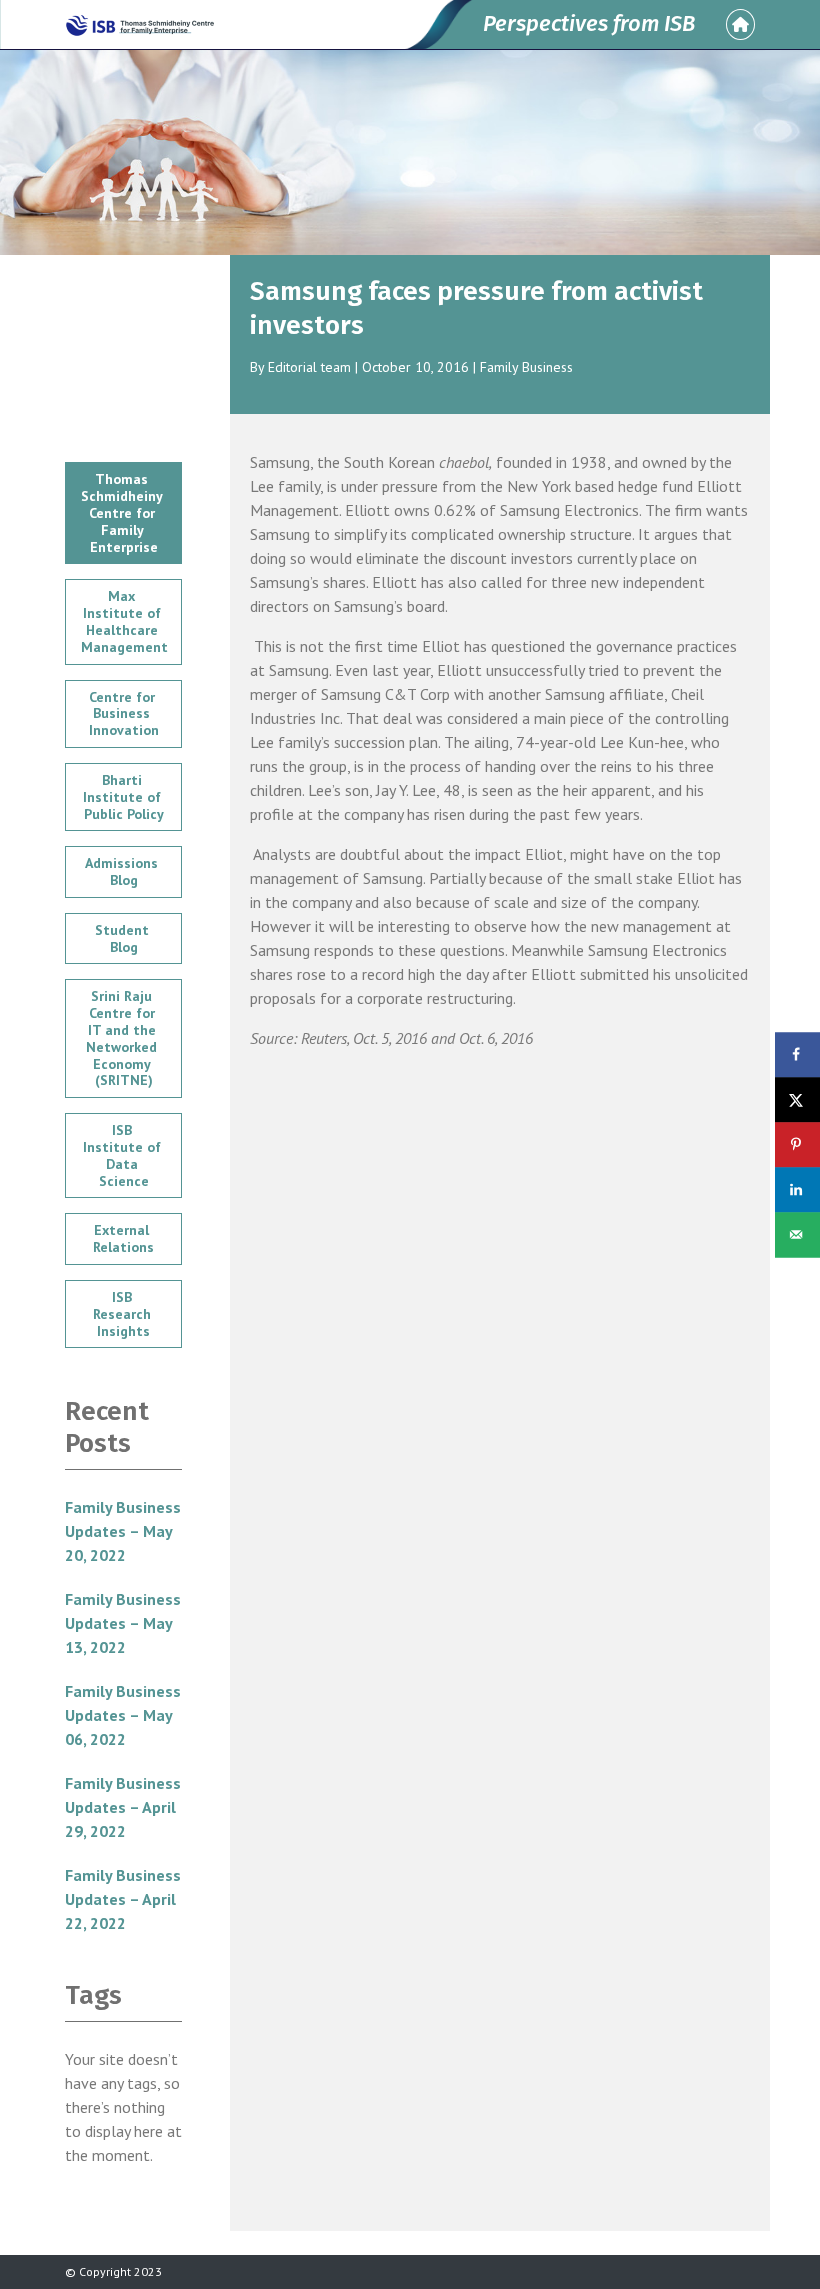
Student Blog (124, 938)
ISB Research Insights (124, 1314)
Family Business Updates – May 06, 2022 (123, 1715)
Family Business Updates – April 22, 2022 (123, 1899)
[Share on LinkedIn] (797, 1189)
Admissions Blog (123, 871)
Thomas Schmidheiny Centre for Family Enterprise (123, 512)
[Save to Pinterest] (797, 1144)
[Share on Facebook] (797, 1054)
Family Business (526, 367)
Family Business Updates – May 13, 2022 (123, 1623)
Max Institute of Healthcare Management (124, 621)
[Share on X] (797, 1099)
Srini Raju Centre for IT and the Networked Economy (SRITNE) (123, 1038)
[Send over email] (797, 1234)
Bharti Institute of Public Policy (124, 797)
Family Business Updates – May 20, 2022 (123, 1531)
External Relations (123, 1238)
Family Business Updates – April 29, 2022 (123, 1807)
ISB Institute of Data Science (124, 1155)
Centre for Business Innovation (124, 714)
